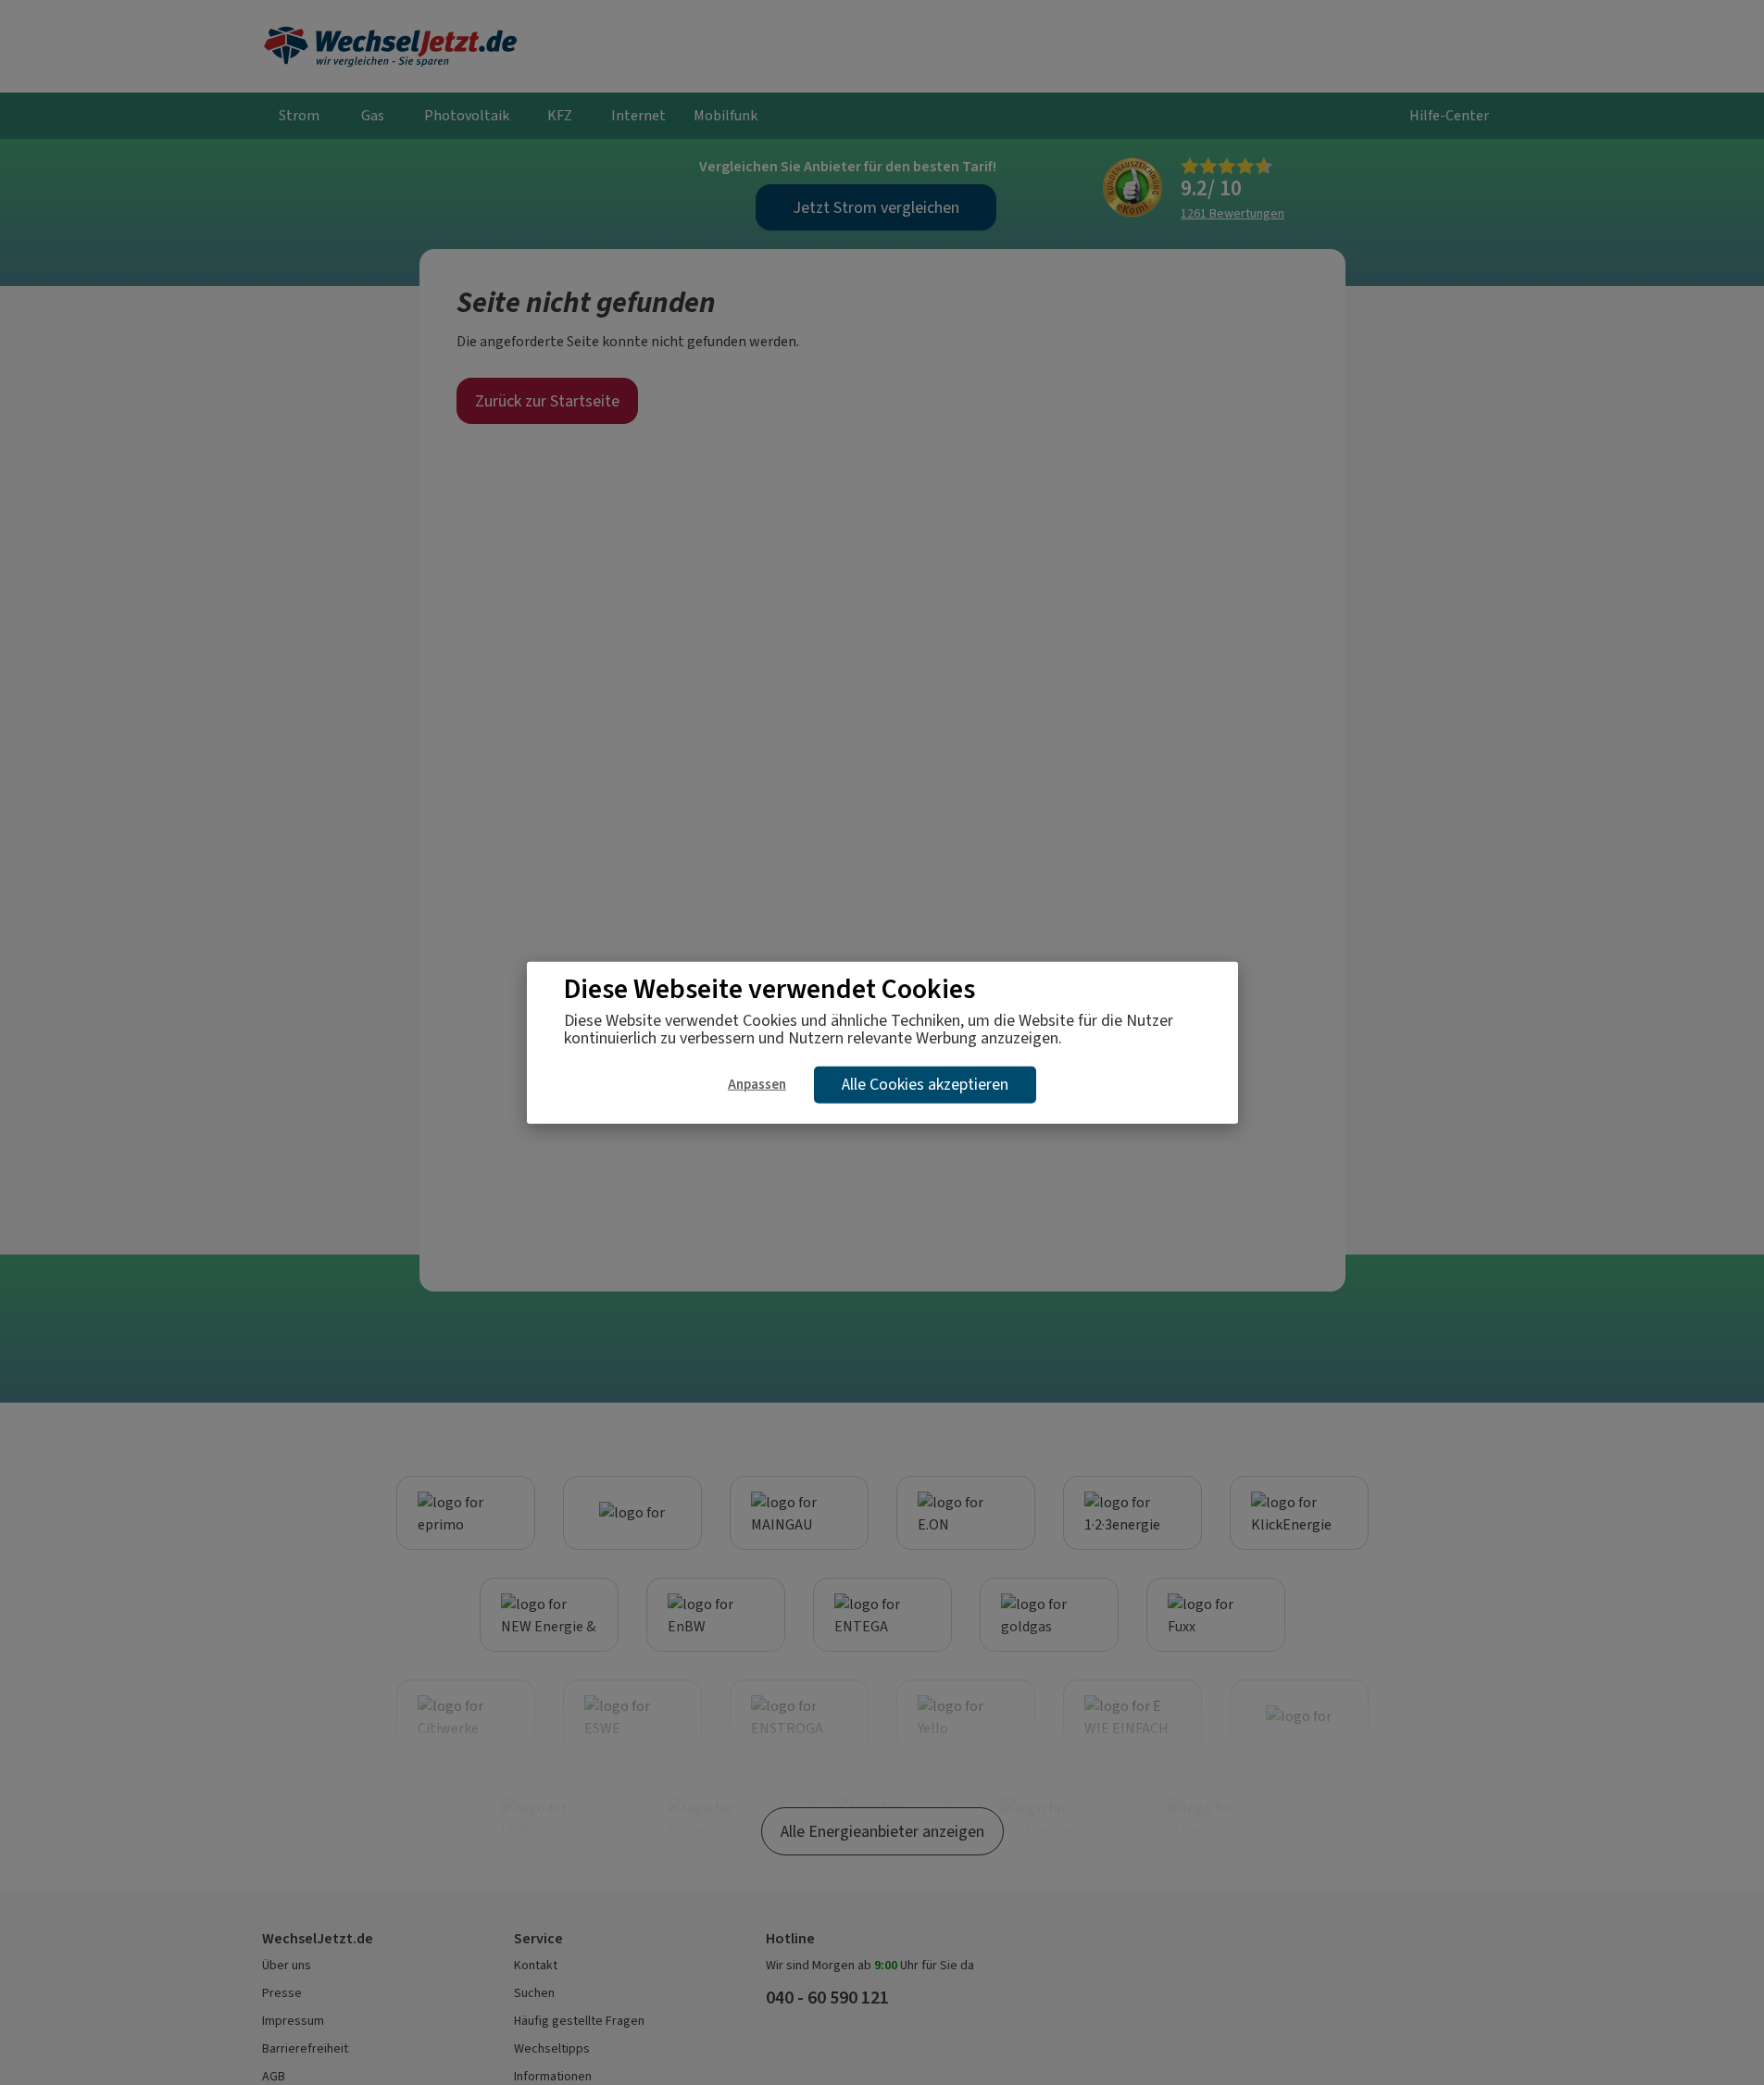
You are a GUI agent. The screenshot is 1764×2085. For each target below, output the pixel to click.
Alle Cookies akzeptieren (925, 1084)
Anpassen (757, 1084)
